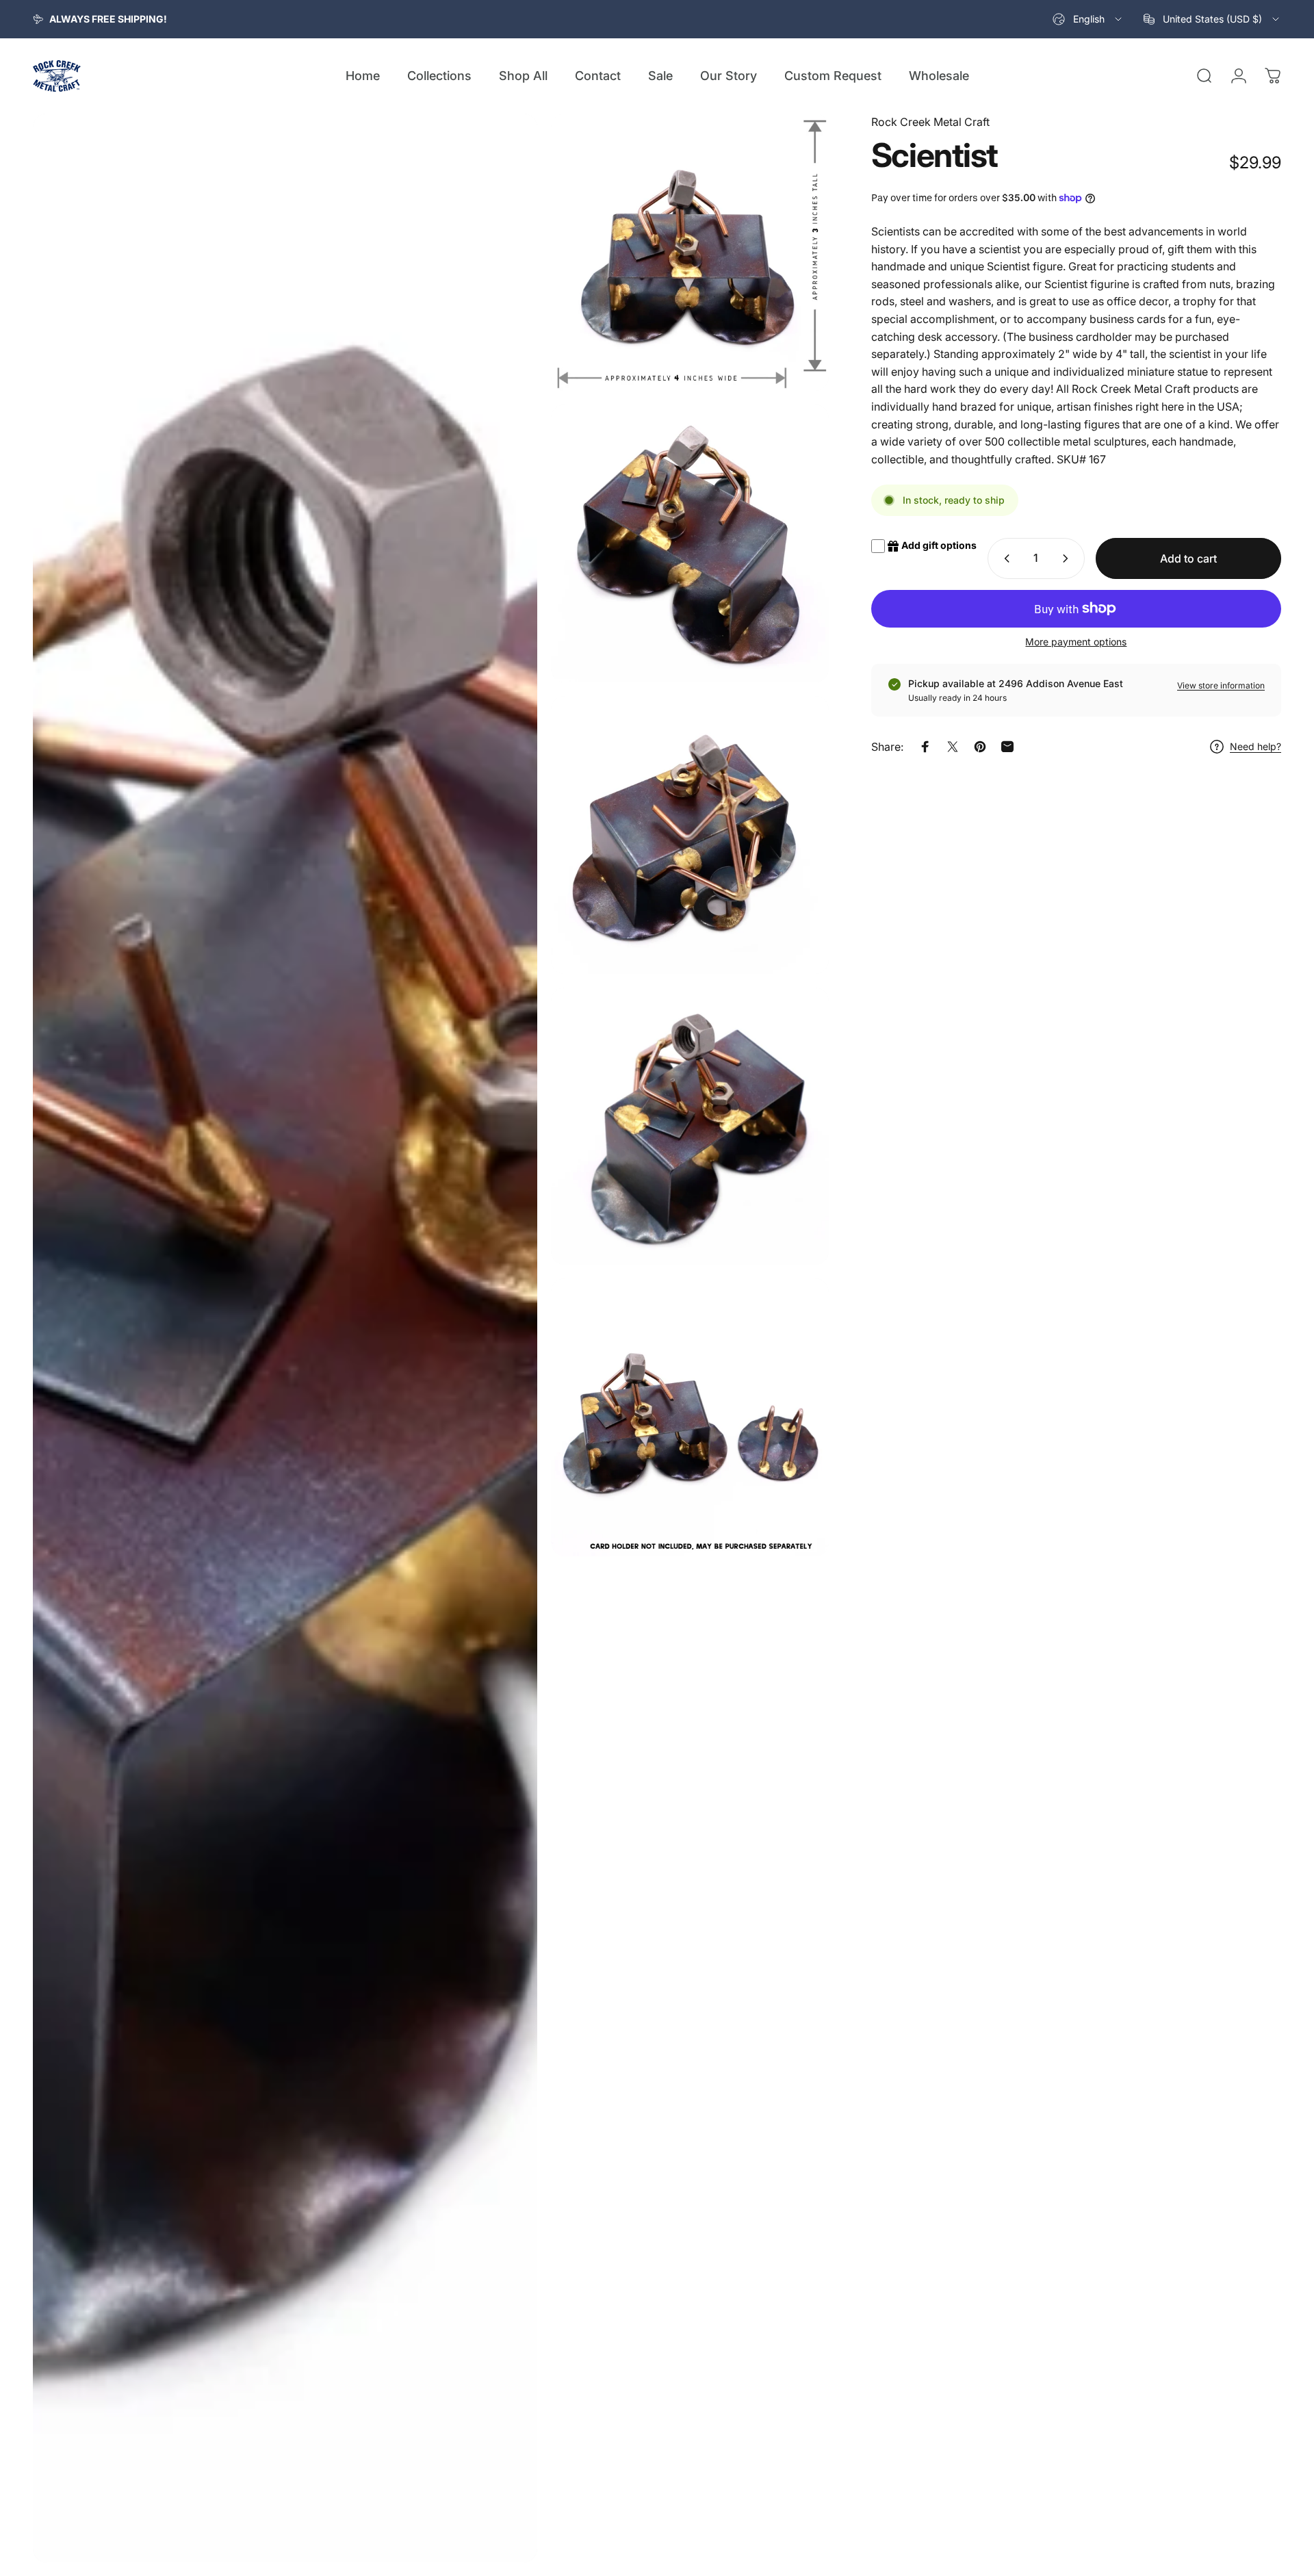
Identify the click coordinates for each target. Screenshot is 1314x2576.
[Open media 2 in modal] (690, 253)
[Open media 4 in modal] (690, 835)
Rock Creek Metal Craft (930, 122)
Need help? (1255, 746)
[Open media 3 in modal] (690, 543)
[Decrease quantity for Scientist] (1004, 558)
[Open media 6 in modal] (690, 1417)
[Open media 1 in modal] (285, 1338)
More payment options (1076, 642)
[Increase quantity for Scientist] (1068, 558)
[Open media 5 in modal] (690, 1126)
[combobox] (1088, 19)
